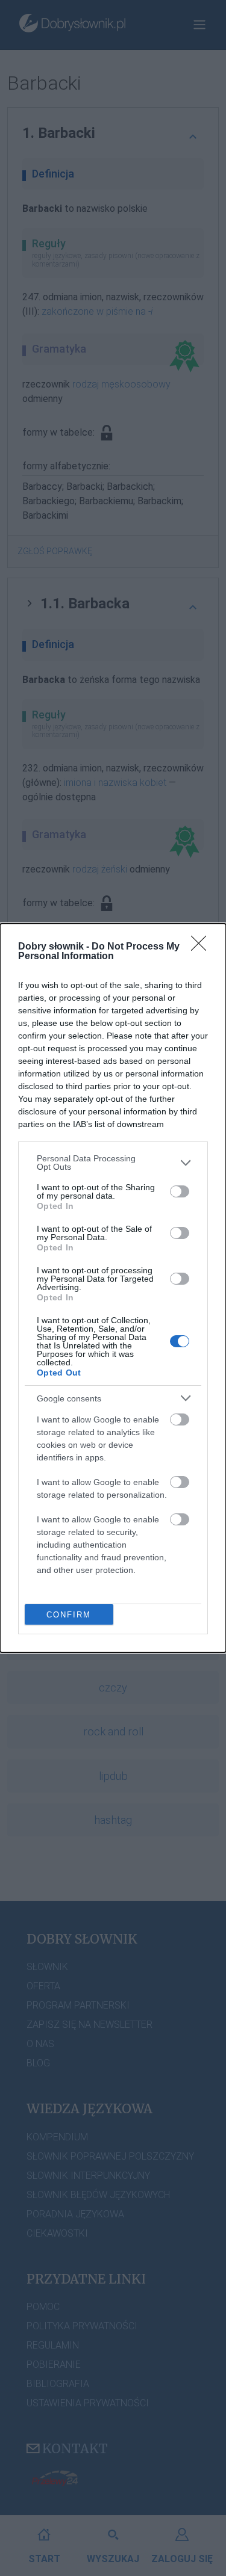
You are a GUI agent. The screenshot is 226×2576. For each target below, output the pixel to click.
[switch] (180, 1191)
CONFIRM (69, 1615)
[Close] (202, 947)
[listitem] (113, 1163)
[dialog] (113, 1288)
